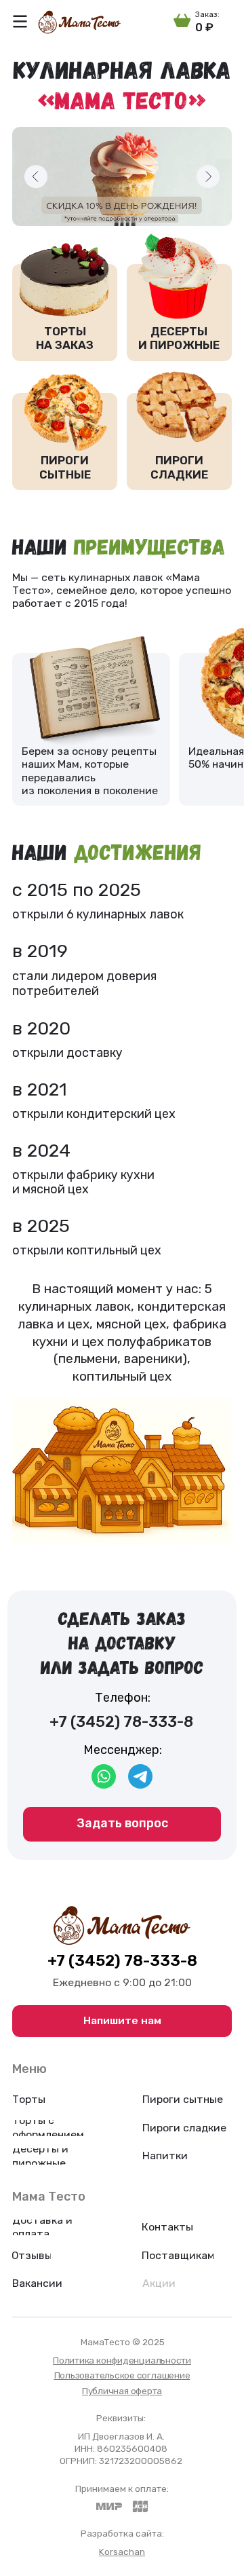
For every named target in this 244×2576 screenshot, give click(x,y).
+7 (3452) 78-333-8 (122, 1961)
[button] (20, 21)
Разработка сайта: (122, 2533)
